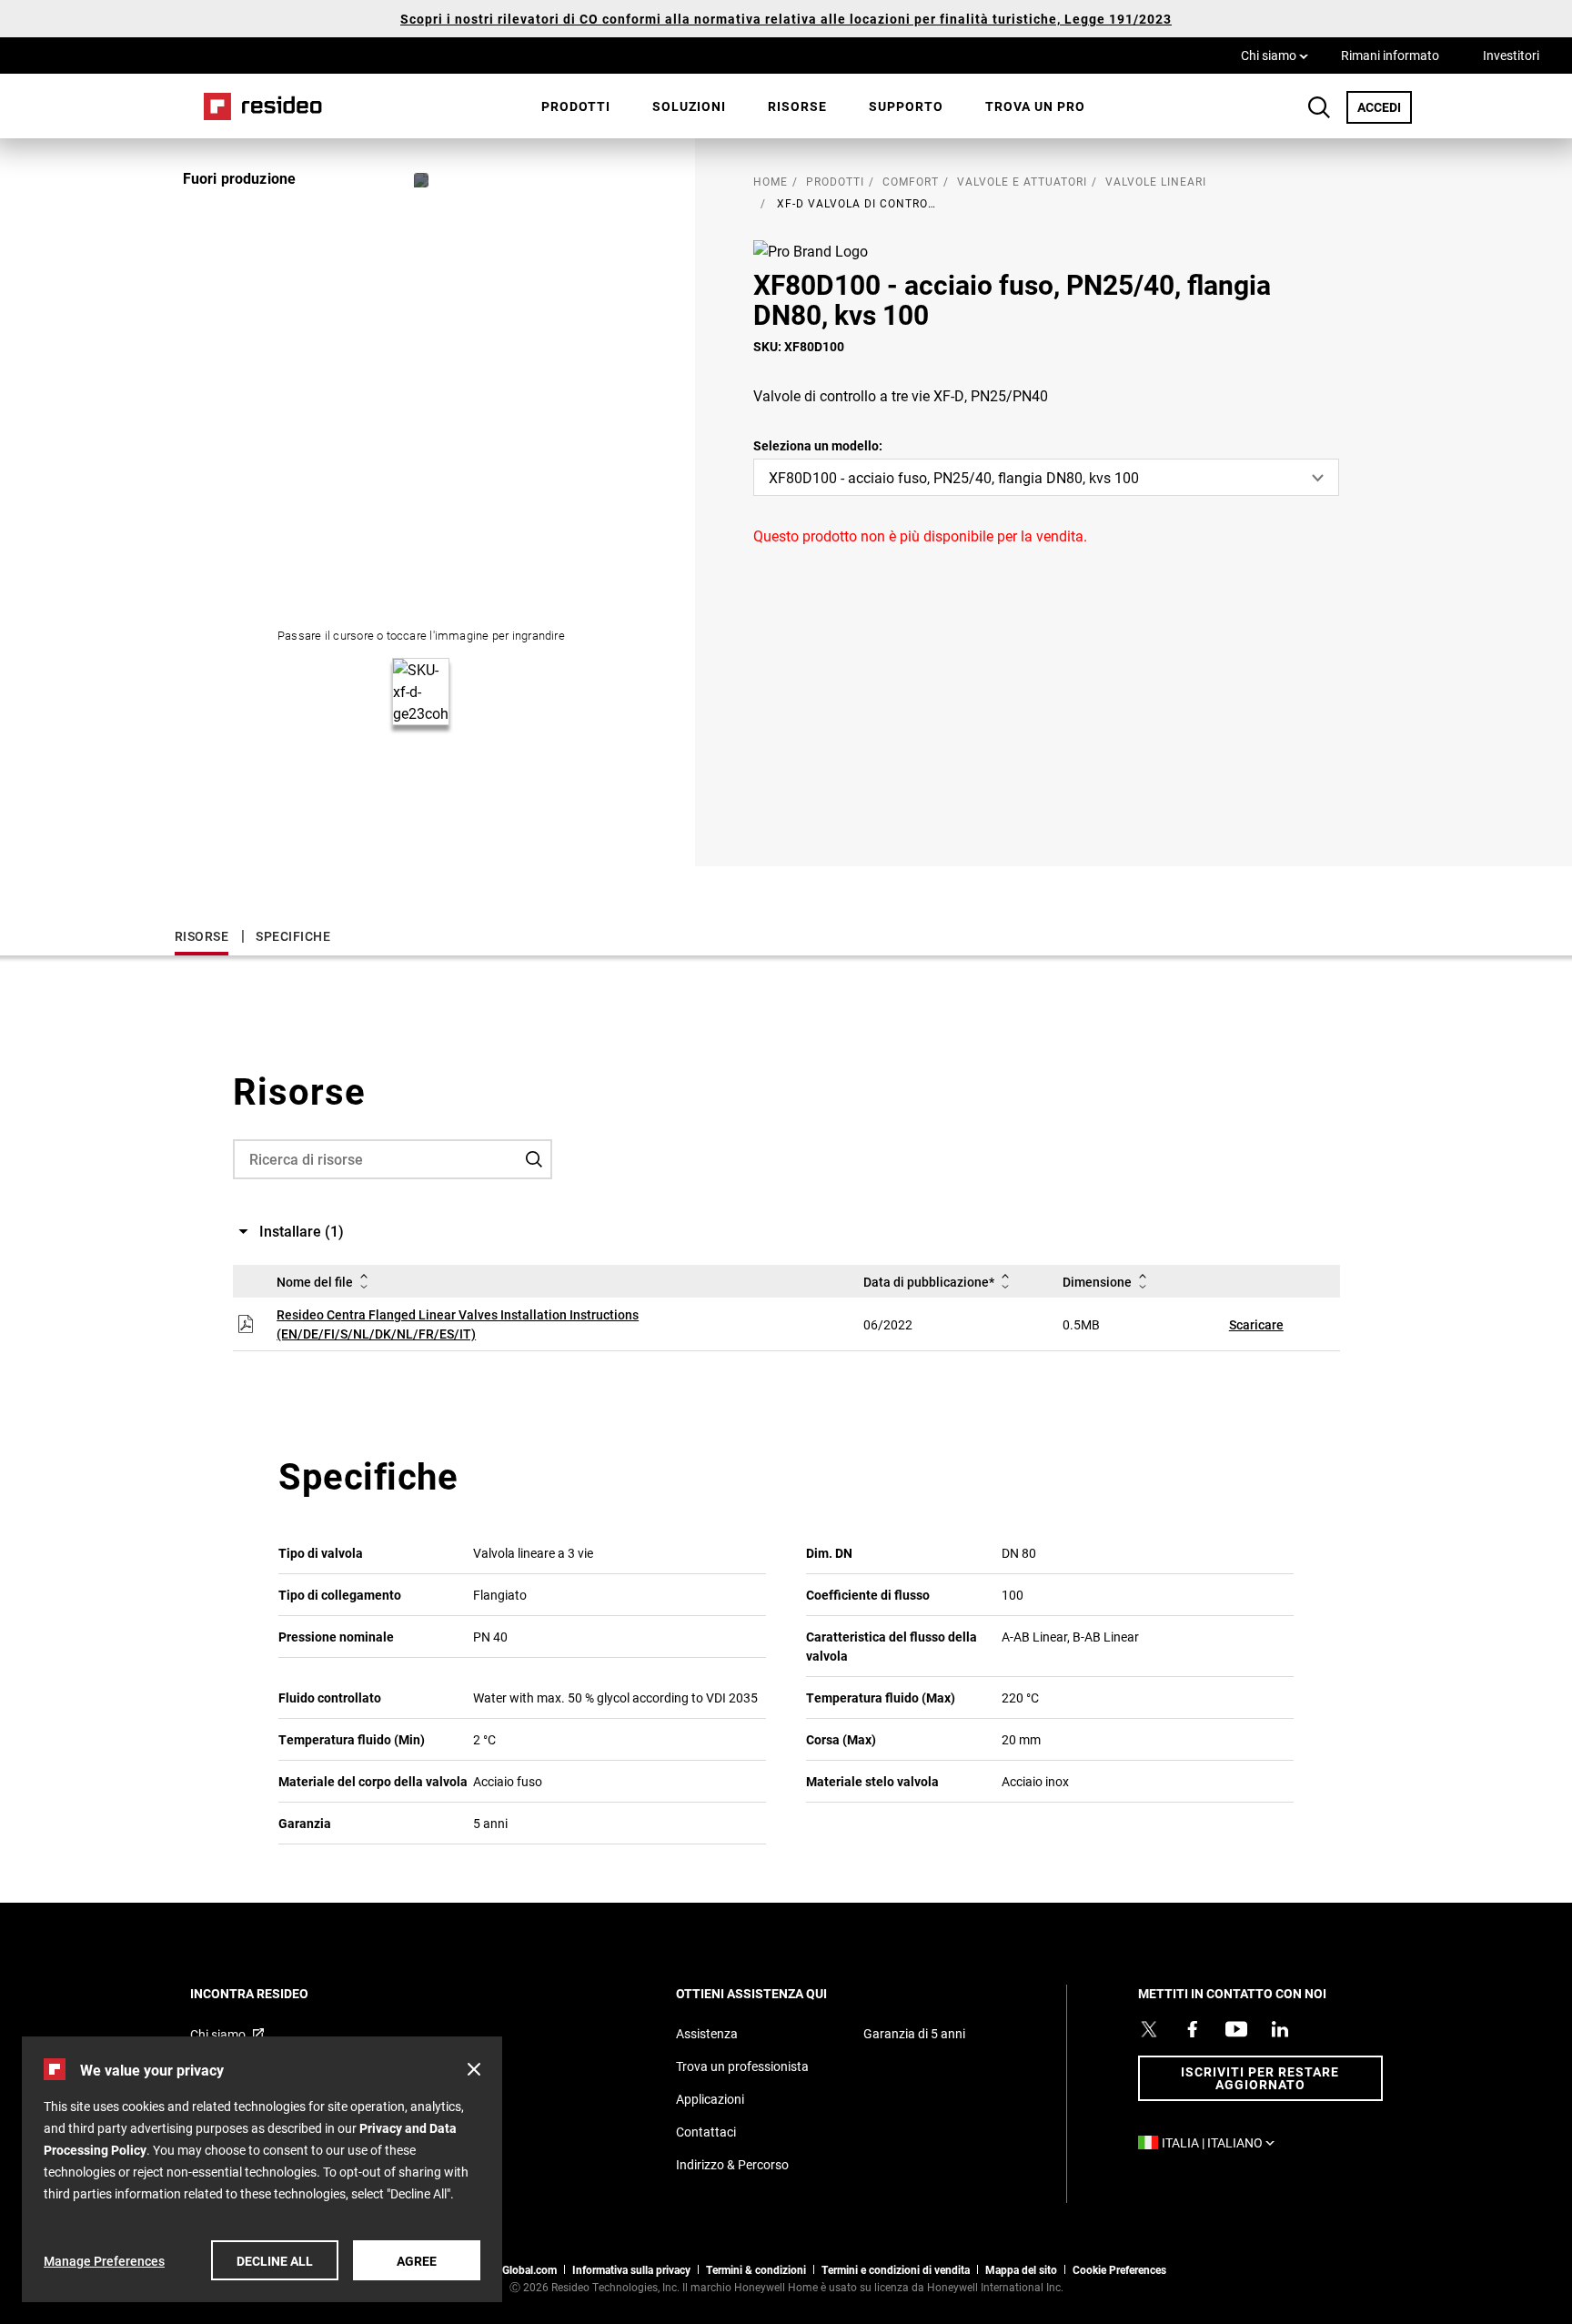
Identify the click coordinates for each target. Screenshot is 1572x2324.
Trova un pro (1035, 106)
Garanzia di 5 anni (914, 2033)
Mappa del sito (1021, 2269)
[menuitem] (576, 106)
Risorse (797, 106)
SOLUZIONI (689, 106)
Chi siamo (1275, 55)
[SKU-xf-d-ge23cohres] (421, 180)
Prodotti (576, 106)
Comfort (911, 181)
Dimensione (1097, 1282)
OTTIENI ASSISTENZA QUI (776, 1993)
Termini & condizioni (756, 2269)
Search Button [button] (1319, 107)
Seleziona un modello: (818, 445)
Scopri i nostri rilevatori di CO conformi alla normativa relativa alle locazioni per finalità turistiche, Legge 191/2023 (786, 19)
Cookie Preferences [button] (1119, 2269)
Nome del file (315, 1282)
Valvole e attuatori (1022, 181)
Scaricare (1256, 1324)
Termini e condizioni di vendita (896, 2269)
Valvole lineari (1156, 181)
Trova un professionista (742, 2066)
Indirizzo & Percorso (732, 2164)
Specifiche (293, 936)
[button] (474, 2069)
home (771, 181)
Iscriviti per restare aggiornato (1260, 2078)
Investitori (1511, 55)
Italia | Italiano (1223, 2142)
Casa (257, 106)
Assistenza (707, 2033)
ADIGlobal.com (520, 2269)
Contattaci (706, 2132)
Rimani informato (1390, 55)
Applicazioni (710, 2099)
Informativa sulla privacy (631, 2269)
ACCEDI (1385, 106)
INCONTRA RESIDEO (274, 1993)
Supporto (906, 106)
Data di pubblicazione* (929, 1282)
